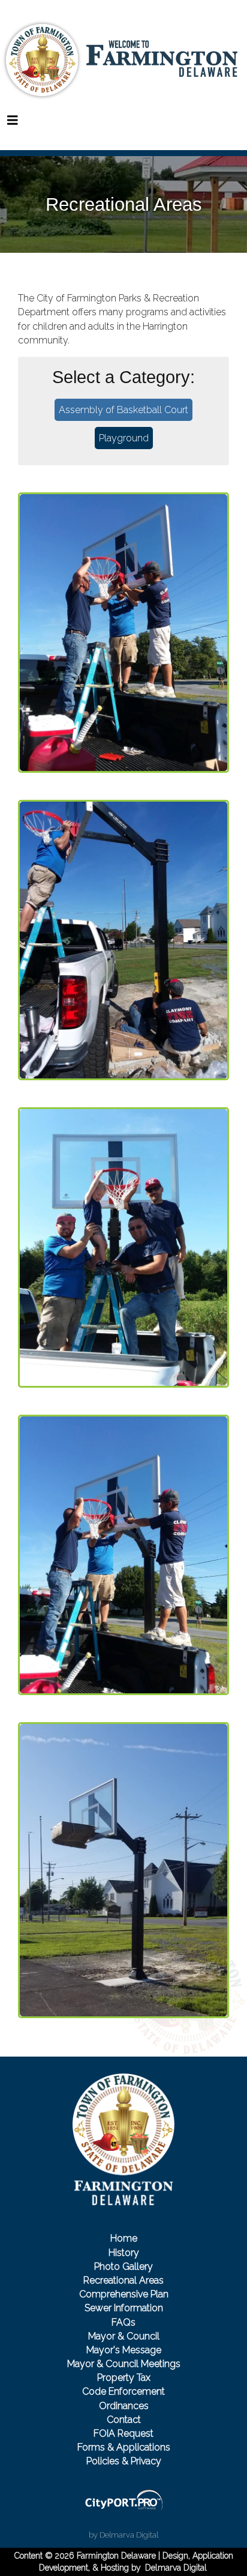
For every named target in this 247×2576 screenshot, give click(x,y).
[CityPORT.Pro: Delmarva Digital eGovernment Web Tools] (123, 2500)
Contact (124, 2420)
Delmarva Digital (176, 2568)
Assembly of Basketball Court (123, 410)
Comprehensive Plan (124, 2294)
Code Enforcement (123, 2391)
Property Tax (124, 2378)
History (124, 2253)
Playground (124, 438)
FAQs (123, 2322)
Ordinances (124, 2406)
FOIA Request (123, 2433)
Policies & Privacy (124, 2461)
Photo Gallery (123, 2266)
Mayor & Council (124, 2336)
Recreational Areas (123, 2280)
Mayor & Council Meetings (124, 2364)
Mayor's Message (124, 2350)
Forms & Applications (124, 2447)
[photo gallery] (123, 633)
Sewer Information (124, 2308)
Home (124, 2238)
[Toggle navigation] (13, 120)
